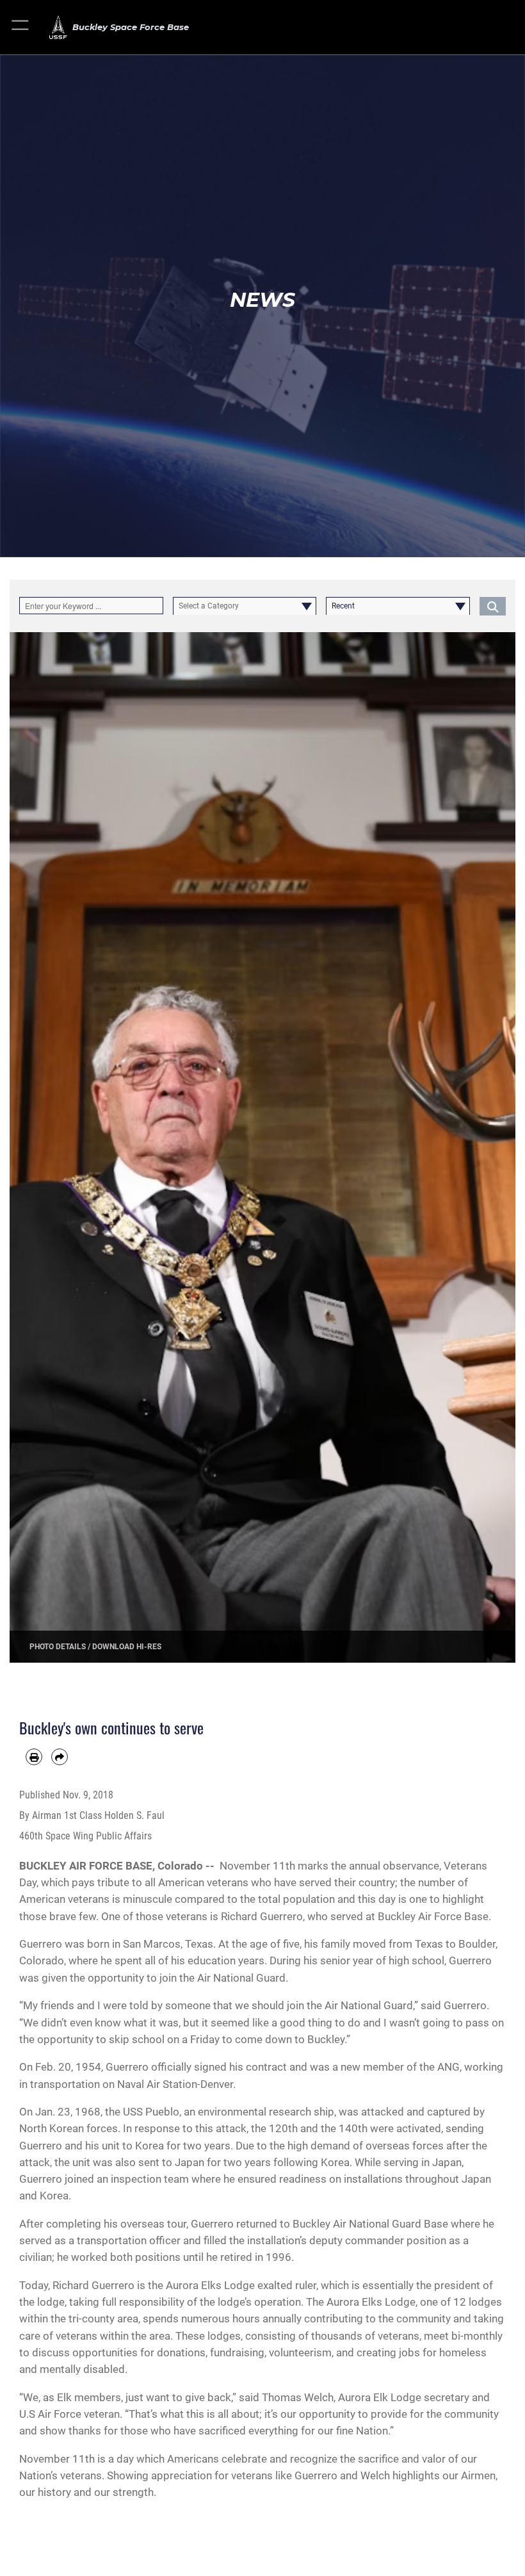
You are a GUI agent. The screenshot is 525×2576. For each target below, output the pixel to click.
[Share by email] (60, 1757)
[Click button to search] (493, 606)
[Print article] (34, 1757)
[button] (21, 27)
